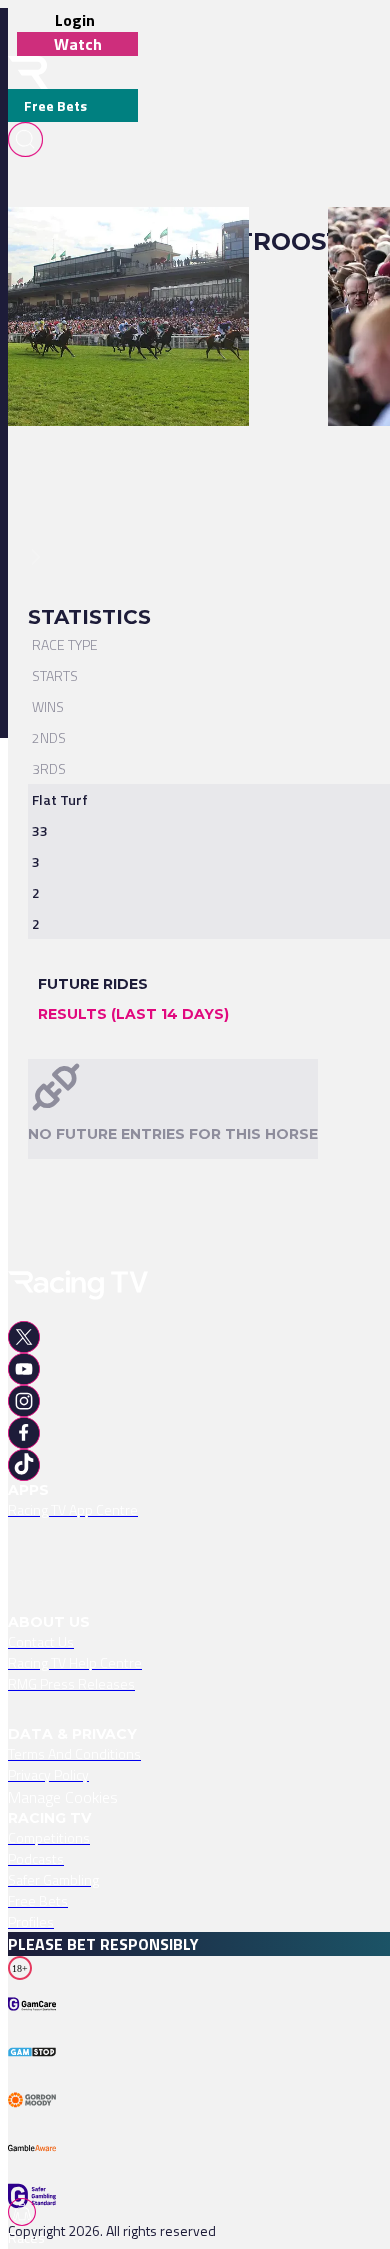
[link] (128, 242)
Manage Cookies (63, 1797)
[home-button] (28, 72)
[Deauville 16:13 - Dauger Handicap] (118, 242)
